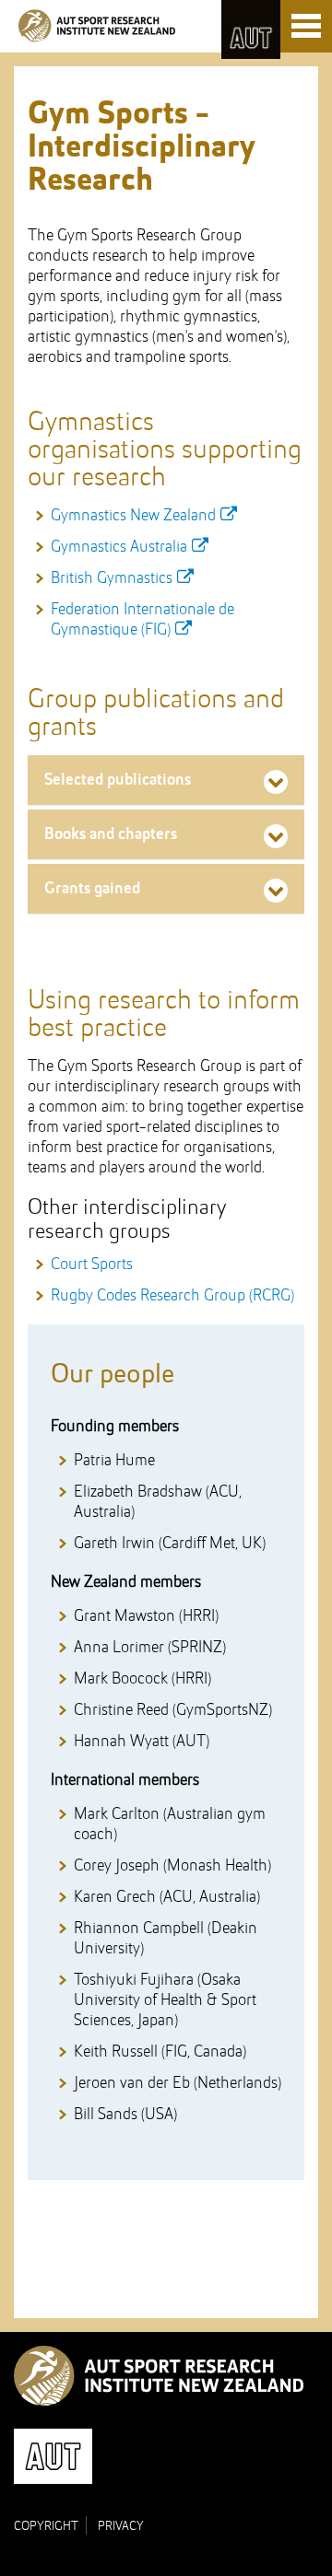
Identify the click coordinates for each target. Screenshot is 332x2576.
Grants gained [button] (92, 889)
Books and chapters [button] (111, 834)
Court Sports (92, 1265)
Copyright (46, 2526)
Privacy (121, 2526)
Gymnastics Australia (119, 547)
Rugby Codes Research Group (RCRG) (172, 1296)
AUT (251, 29)
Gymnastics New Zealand (133, 516)
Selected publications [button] (118, 780)
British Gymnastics (112, 578)
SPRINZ (97, 26)
